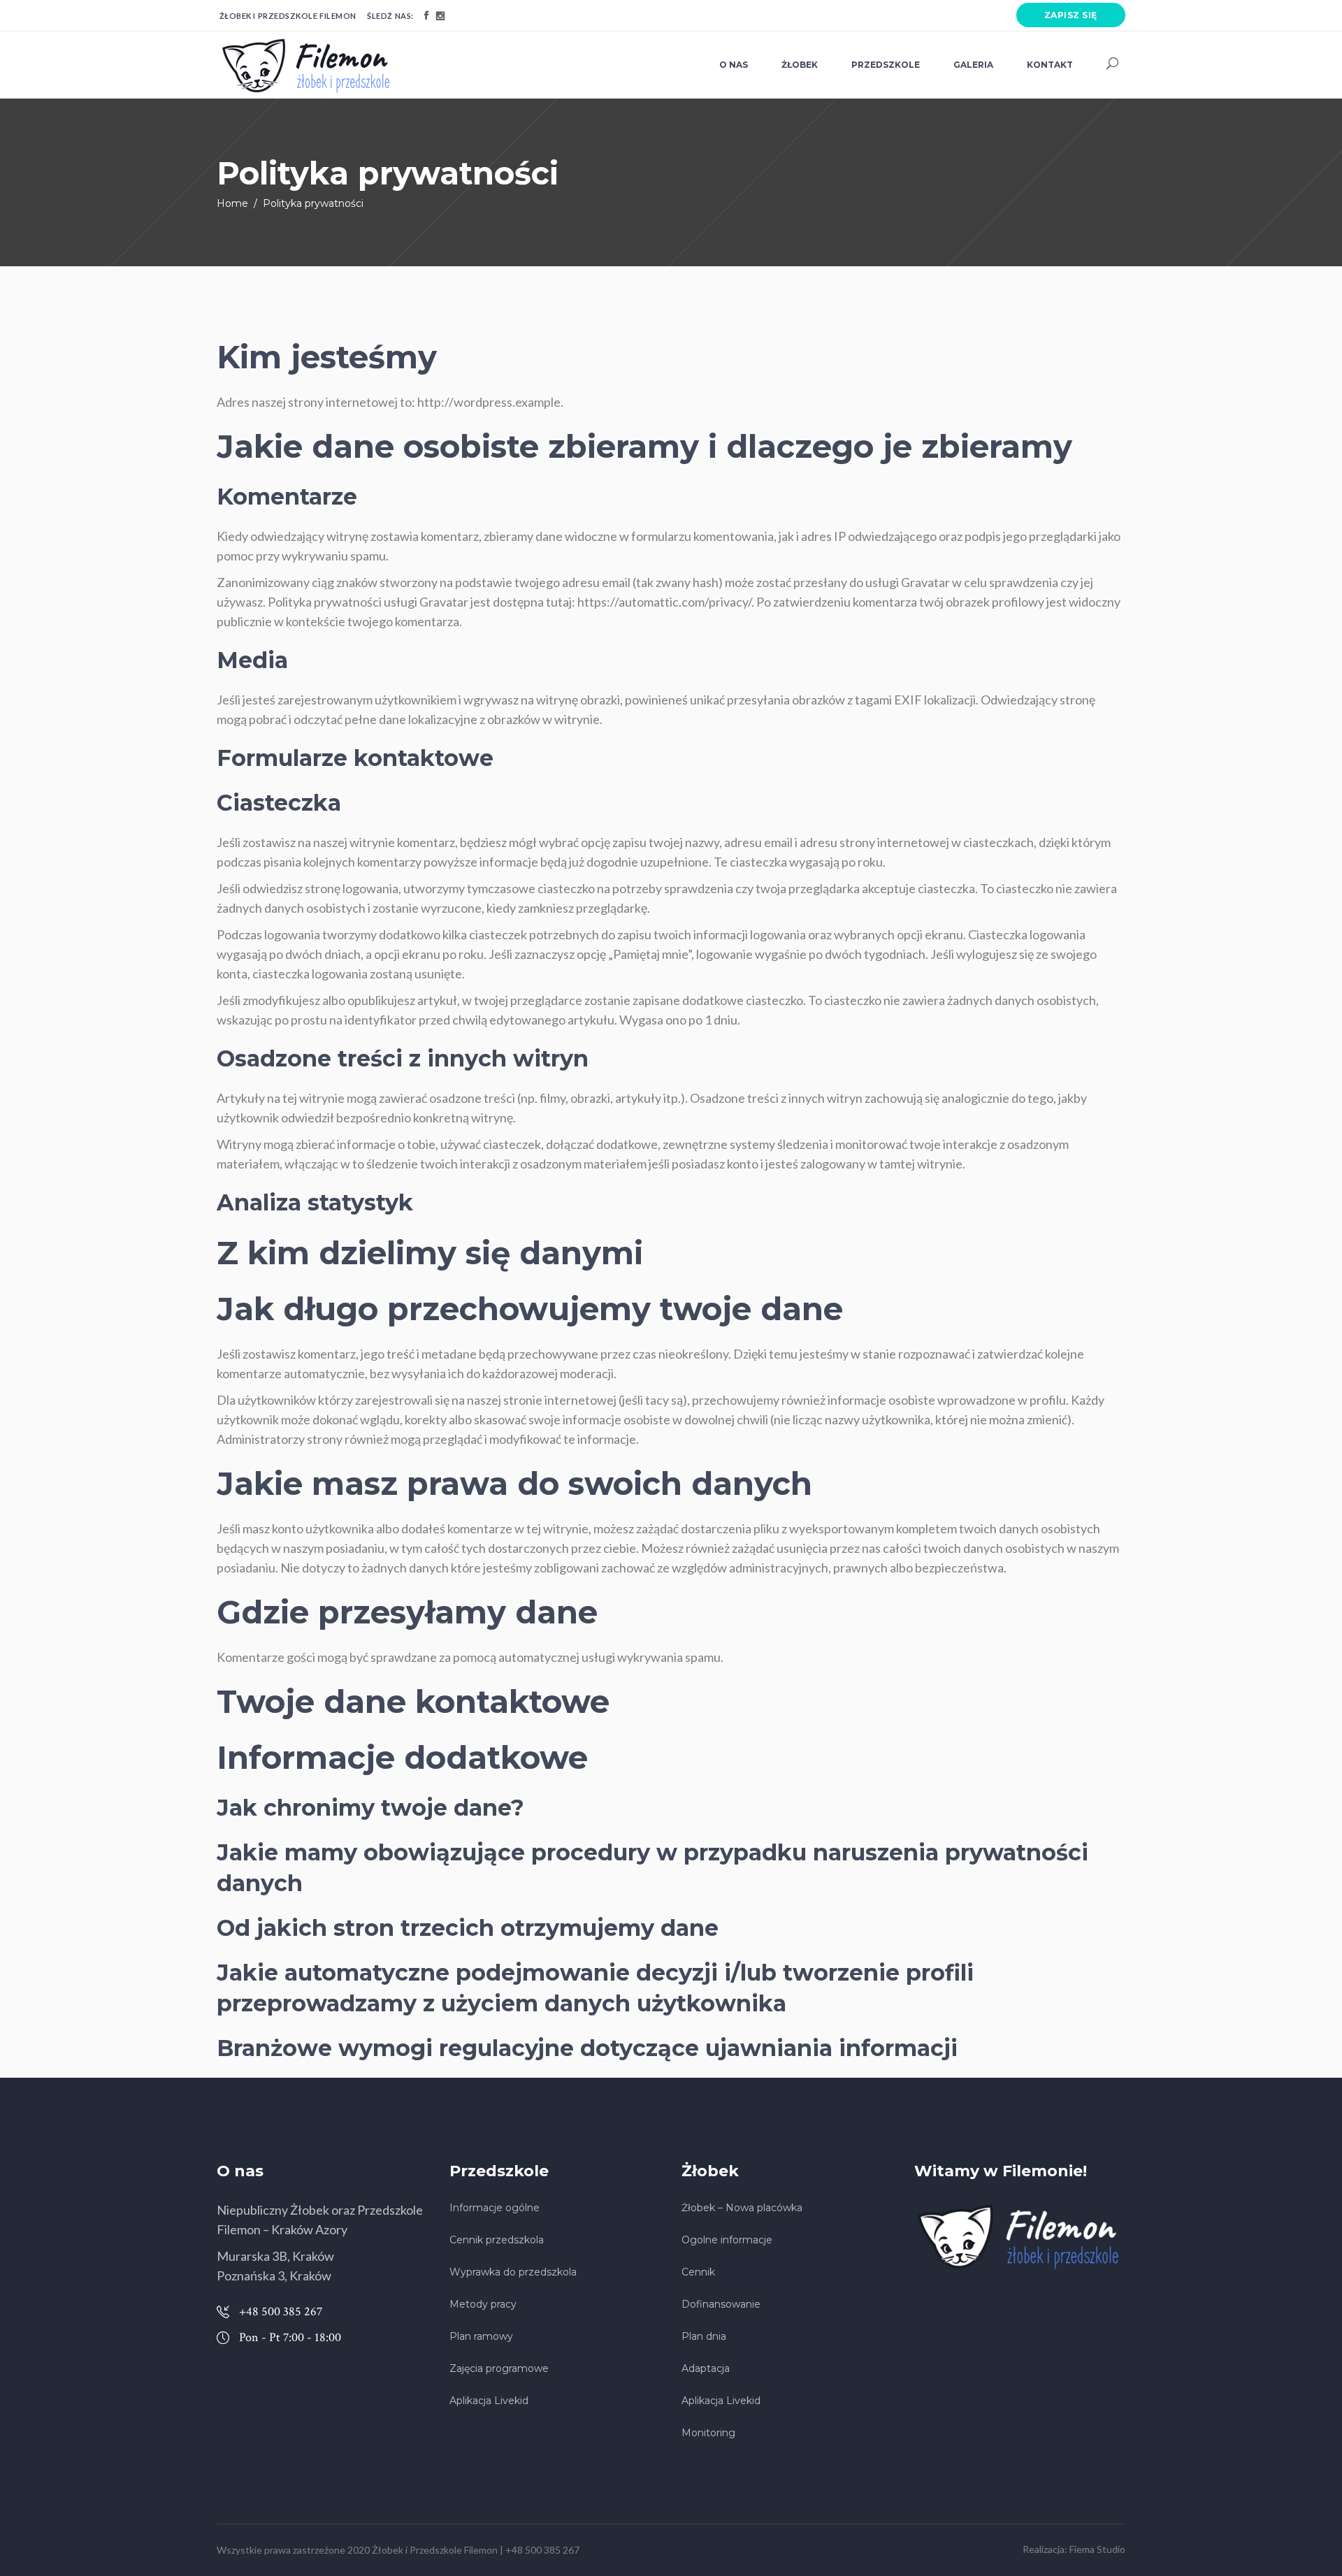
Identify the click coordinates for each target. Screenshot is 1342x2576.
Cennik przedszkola (497, 2240)
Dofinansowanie (721, 2304)
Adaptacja (706, 2368)
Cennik (698, 2272)
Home (232, 203)
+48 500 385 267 (542, 2550)
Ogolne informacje (727, 2240)
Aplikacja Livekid (489, 2401)
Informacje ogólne (495, 2208)
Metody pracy (483, 2304)
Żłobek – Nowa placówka (742, 2208)
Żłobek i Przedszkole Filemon (435, 2550)
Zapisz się (1071, 15)
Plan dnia (704, 2336)
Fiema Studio (1097, 2549)
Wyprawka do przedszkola (513, 2272)
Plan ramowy (481, 2336)
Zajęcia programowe (499, 2368)
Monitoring (708, 2433)
